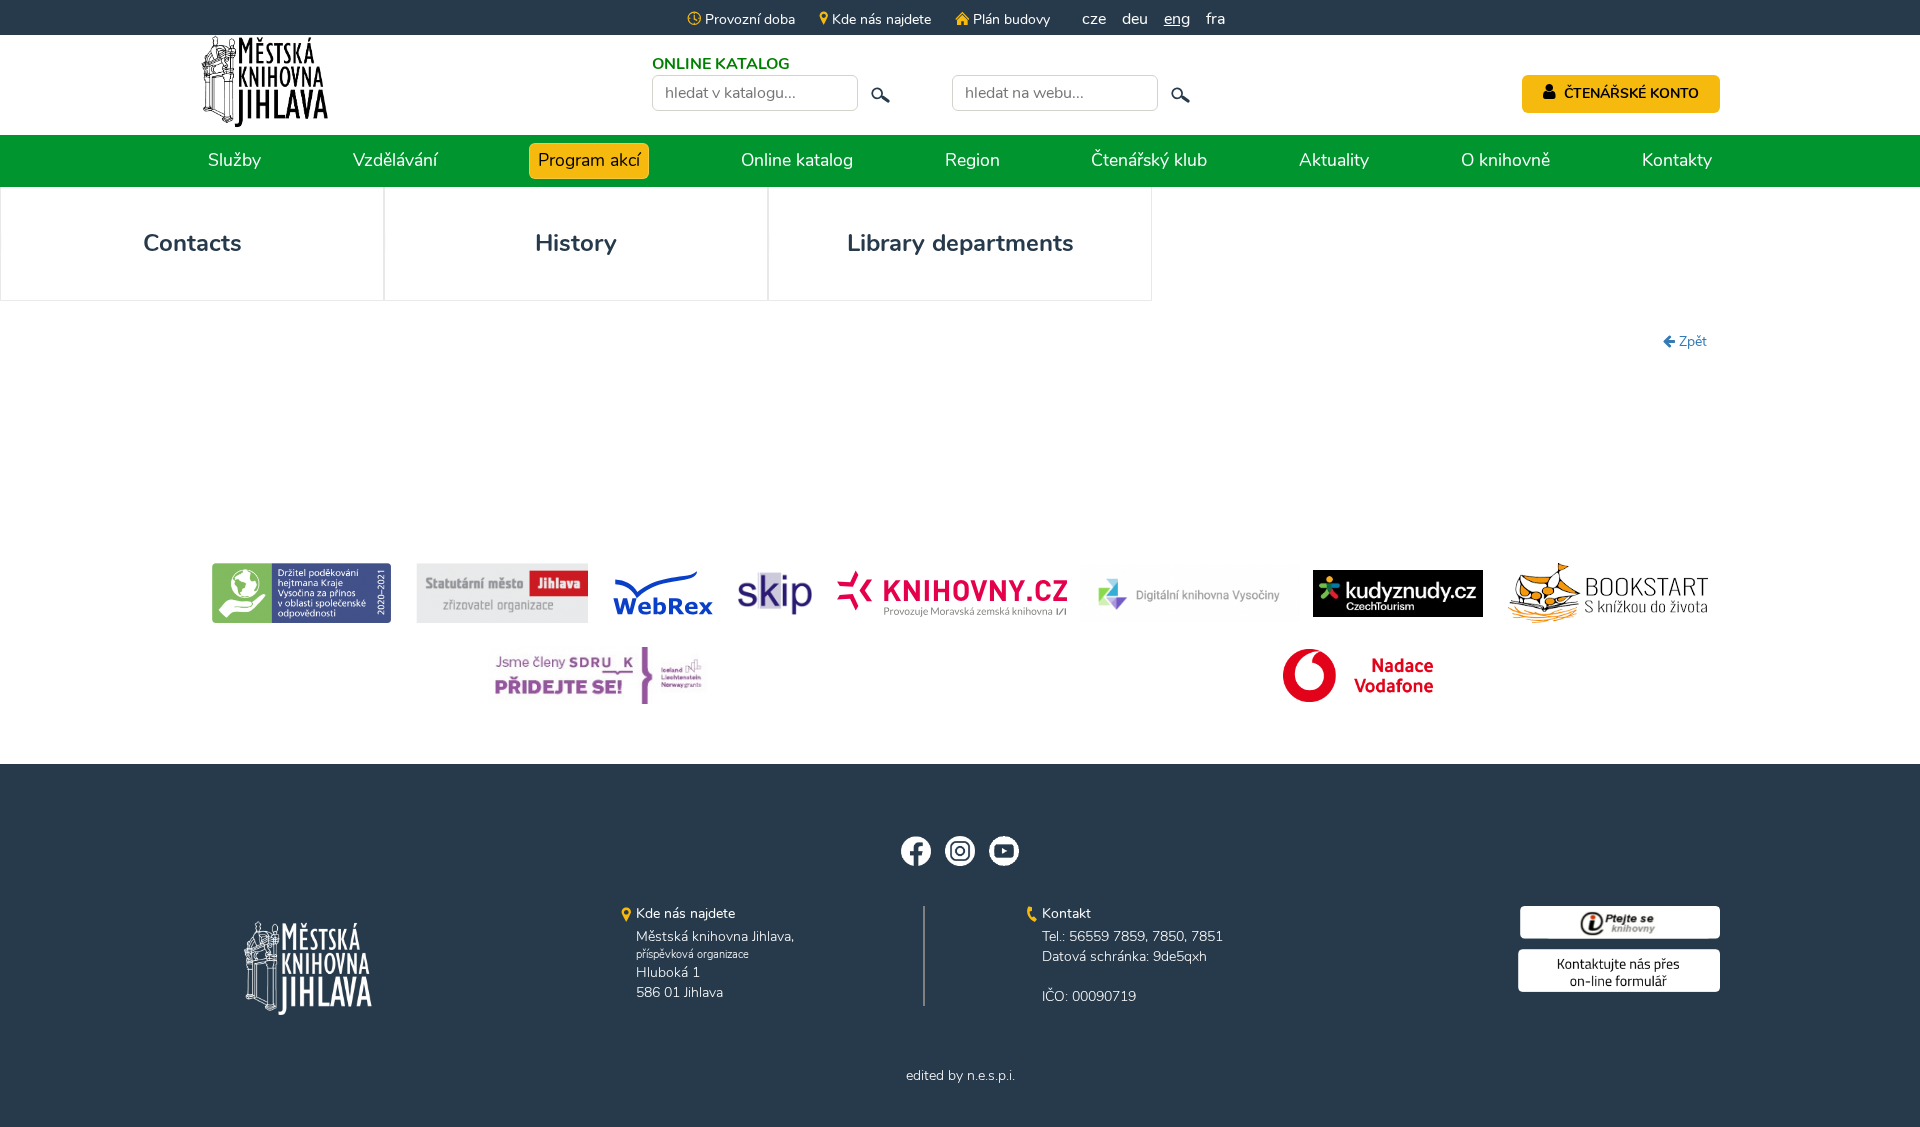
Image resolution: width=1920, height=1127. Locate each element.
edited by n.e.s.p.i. (960, 1075)
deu (1135, 19)
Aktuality (1334, 160)
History (576, 243)
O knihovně (1505, 160)
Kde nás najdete (879, 19)
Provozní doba (748, 19)
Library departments (960, 243)
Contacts (192, 243)
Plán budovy (1009, 19)
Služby (234, 160)
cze (1094, 19)
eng (1177, 19)
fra (1215, 19)
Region (972, 160)
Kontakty (1677, 160)
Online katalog (797, 160)
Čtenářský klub (1149, 160)
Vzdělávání (395, 160)
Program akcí (589, 160)
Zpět (1691, 341)
